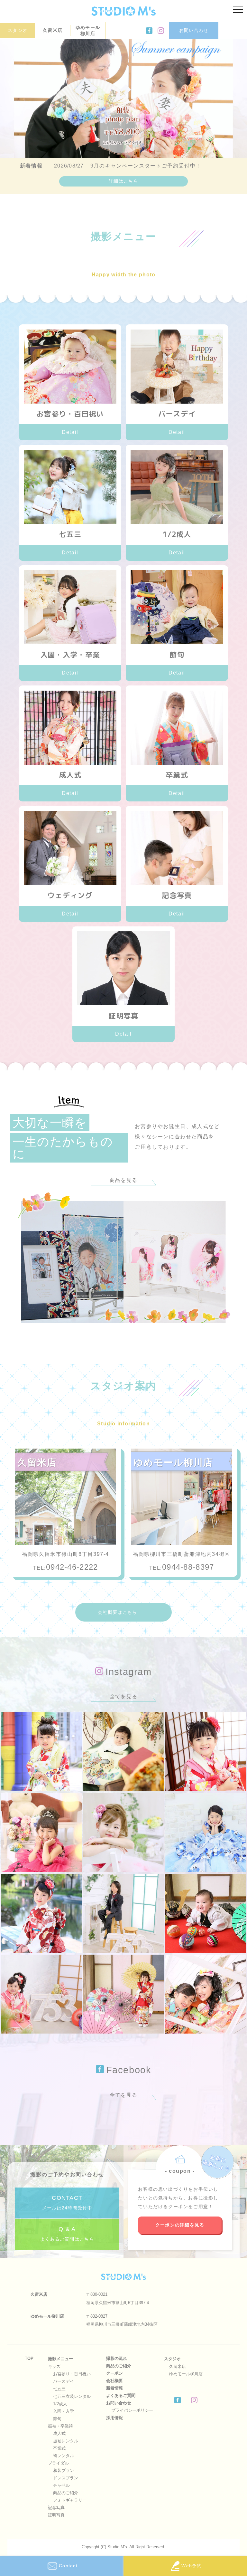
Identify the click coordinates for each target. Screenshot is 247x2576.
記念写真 (56, 2508)
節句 (57, 2419)
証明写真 (56, 2515)
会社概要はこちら (117, 1612)
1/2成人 (60, 2404)
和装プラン (64, 2471)
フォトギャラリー (70, 2500)
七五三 (59, 2389)
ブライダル (58, 2463)
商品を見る (123, 1180)
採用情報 (114, 2418)
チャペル (61, 2485)
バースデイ (64, 2381)
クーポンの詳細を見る (180, 2225)
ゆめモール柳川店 (88, 30)
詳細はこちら (123, 181)
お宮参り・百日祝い (72, 2374)
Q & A (67, 2234)
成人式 (59, 2433)
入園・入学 (64, 2411)
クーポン (114, 2373)
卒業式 (59, 2448)
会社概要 (114, 2381)
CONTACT (67, 2203)
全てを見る (123, 1696)
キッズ (54, 2366)
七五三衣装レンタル (72, 2396)
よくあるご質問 (121, 2395)
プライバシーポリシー (132, 2410)
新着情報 (114, 2388)
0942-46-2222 (72, 1567)
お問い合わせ (194, 30)
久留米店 (53, 30)
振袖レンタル (66, 2441)
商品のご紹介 (66, 2493)
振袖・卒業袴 (60, 2426)
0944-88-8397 (188, 1567)
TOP (29, 2358)
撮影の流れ (117, 2358)
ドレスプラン (66, 2478)
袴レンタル (64, 2456)
